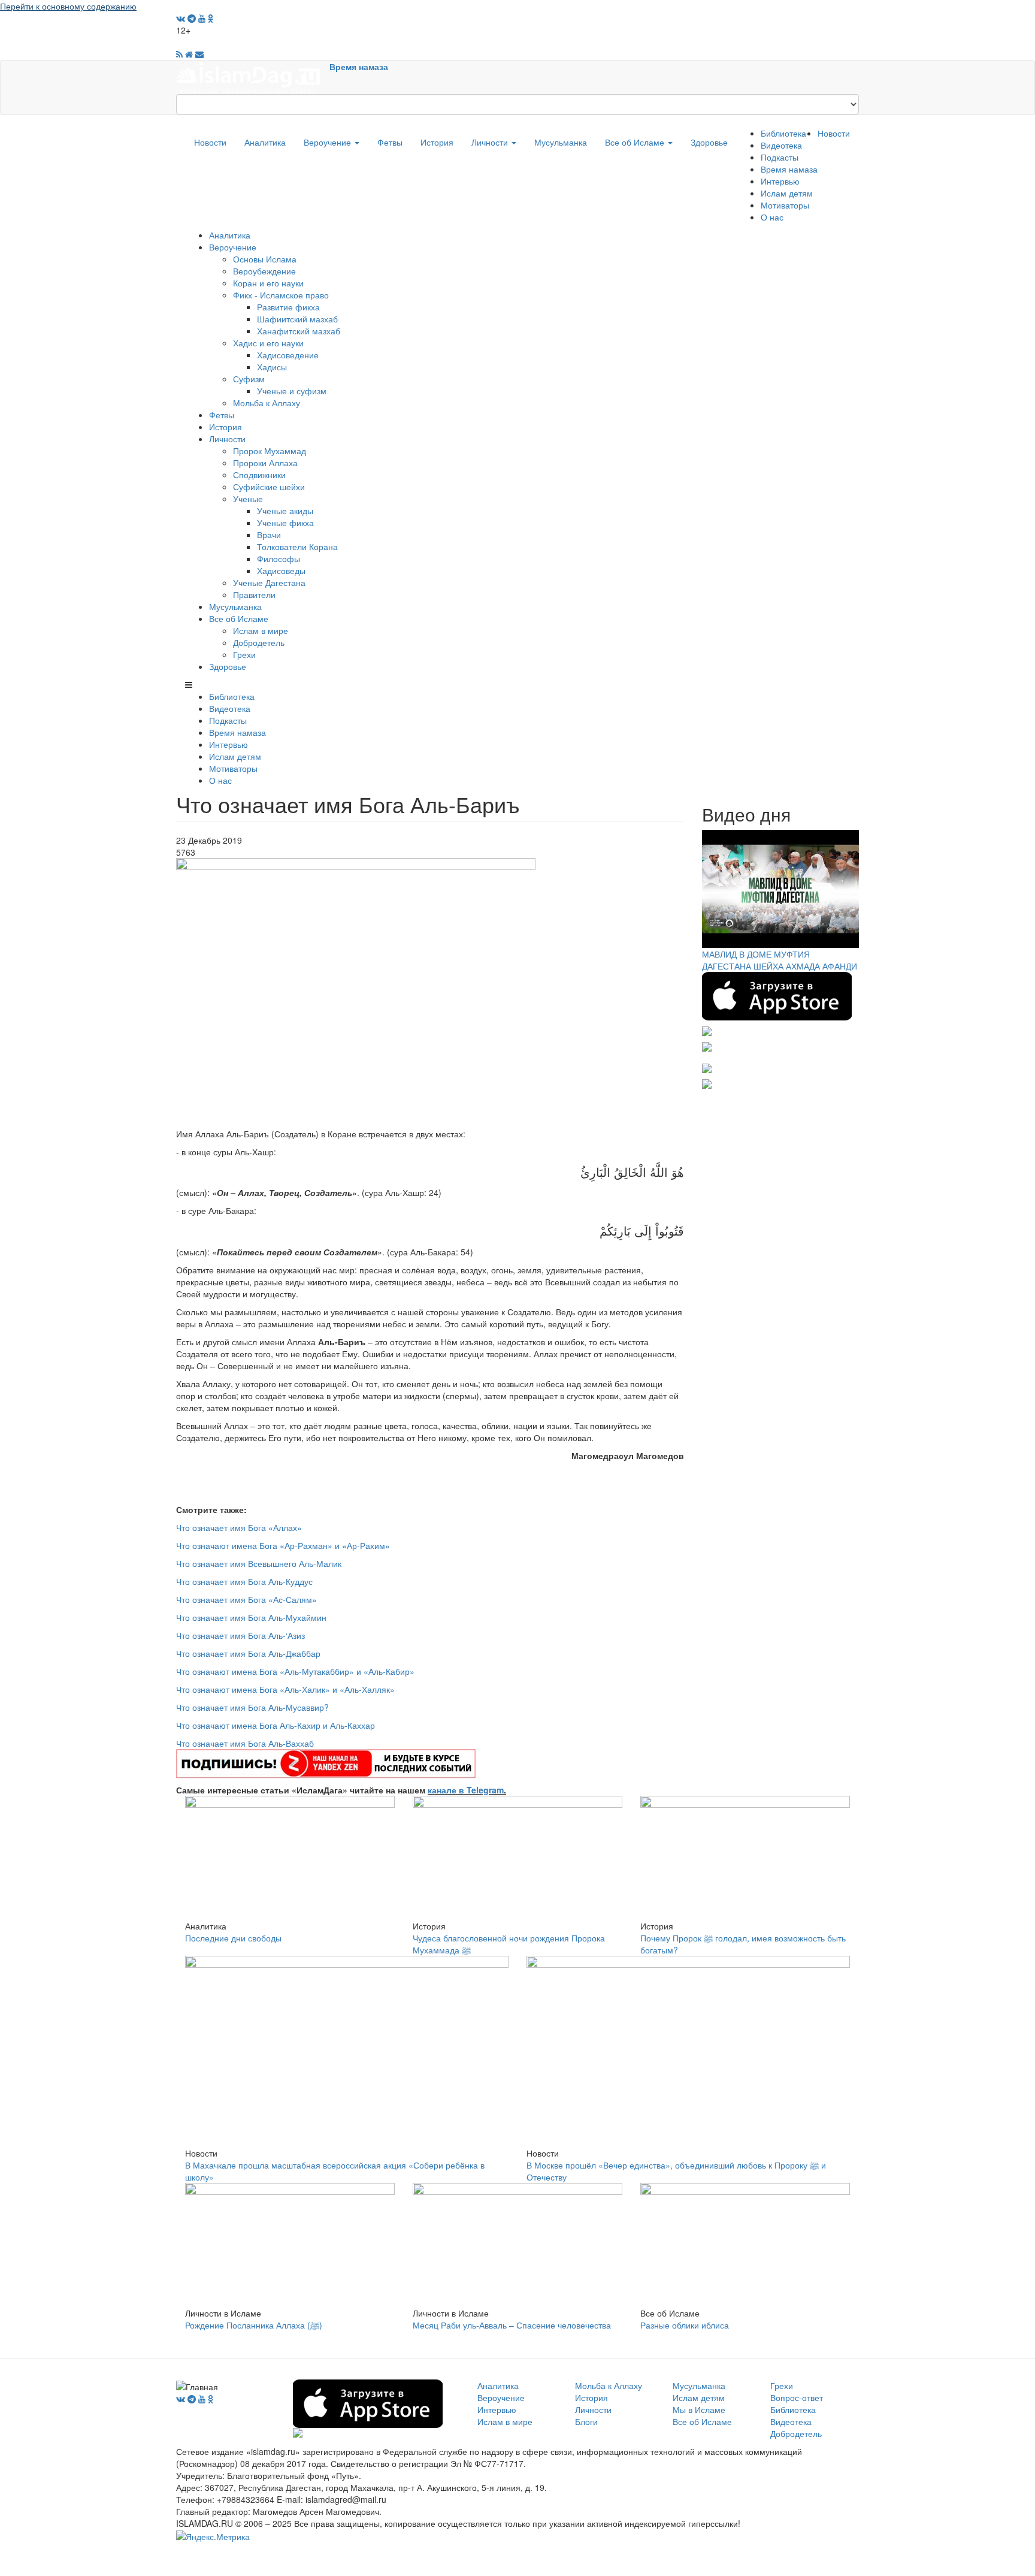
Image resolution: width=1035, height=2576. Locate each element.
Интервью (780, 181)
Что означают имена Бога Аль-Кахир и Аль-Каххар (276, 1725)
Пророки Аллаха (265, 463)
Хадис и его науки (268, 343)
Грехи (244, 654)
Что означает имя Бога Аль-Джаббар (248, 1653)
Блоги (586, 2421)
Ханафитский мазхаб (299, 331)
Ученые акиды (285, 511)
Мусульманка (561, 142)
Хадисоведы (281, 570)
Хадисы (272, 367)
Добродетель (259, 642)
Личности (491, 142)
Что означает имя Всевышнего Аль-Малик (259, 1563)
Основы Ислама (265, 259)
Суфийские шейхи (269, 487)
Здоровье (709, 142)
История (437, 142)
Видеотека (781, 145)
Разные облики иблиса (685, 2325)
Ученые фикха (285, 523)
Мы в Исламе (699, 2409)
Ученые (248, 499)
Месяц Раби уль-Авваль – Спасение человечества (512, 2325)
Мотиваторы (785, 205)
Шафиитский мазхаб (297, 319)
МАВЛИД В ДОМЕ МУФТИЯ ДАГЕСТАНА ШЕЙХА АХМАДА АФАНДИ (780, 960)
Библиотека (783, 133)
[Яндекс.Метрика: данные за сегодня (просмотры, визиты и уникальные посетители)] (213, 2536)
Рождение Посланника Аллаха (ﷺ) (254, 2325)
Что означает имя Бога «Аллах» (239, 1527)
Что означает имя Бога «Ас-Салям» (246, 1599)
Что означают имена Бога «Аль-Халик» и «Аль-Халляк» (285, 1689)
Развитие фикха (288, 307)
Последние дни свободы (233, 1938)
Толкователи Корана (297, 546)
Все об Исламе (636, 142)
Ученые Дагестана (269, 582)
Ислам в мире (261, 630)
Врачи (269, 534)
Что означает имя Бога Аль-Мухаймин (251, 1617)
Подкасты (780, 157)
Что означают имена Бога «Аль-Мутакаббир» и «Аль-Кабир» (295, 1671)
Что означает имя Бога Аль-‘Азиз (240, 1635)
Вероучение (329, 142)
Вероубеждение (264, 271)
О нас (772, 217)
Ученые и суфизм (292, 391)
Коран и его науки (268, 283)
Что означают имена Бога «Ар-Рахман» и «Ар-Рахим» (283, 1545)
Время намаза (359, 67)
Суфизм (249, 379)
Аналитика (265, 142)
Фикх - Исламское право (281, 295)
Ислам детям (787, 193)
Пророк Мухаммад (270, 451)
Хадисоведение (288, 355)
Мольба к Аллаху (267, 403)
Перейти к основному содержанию (68, 6)
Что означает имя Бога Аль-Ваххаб (245, 1743)
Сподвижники (259, 475)
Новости (210, 142)
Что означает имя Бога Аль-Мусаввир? (252, 1707)
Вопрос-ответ (797, 2397)
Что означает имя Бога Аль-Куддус (244, 1581)
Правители (254, 594)
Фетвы (390, 142)
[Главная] (253, 76)
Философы (279, 558)
